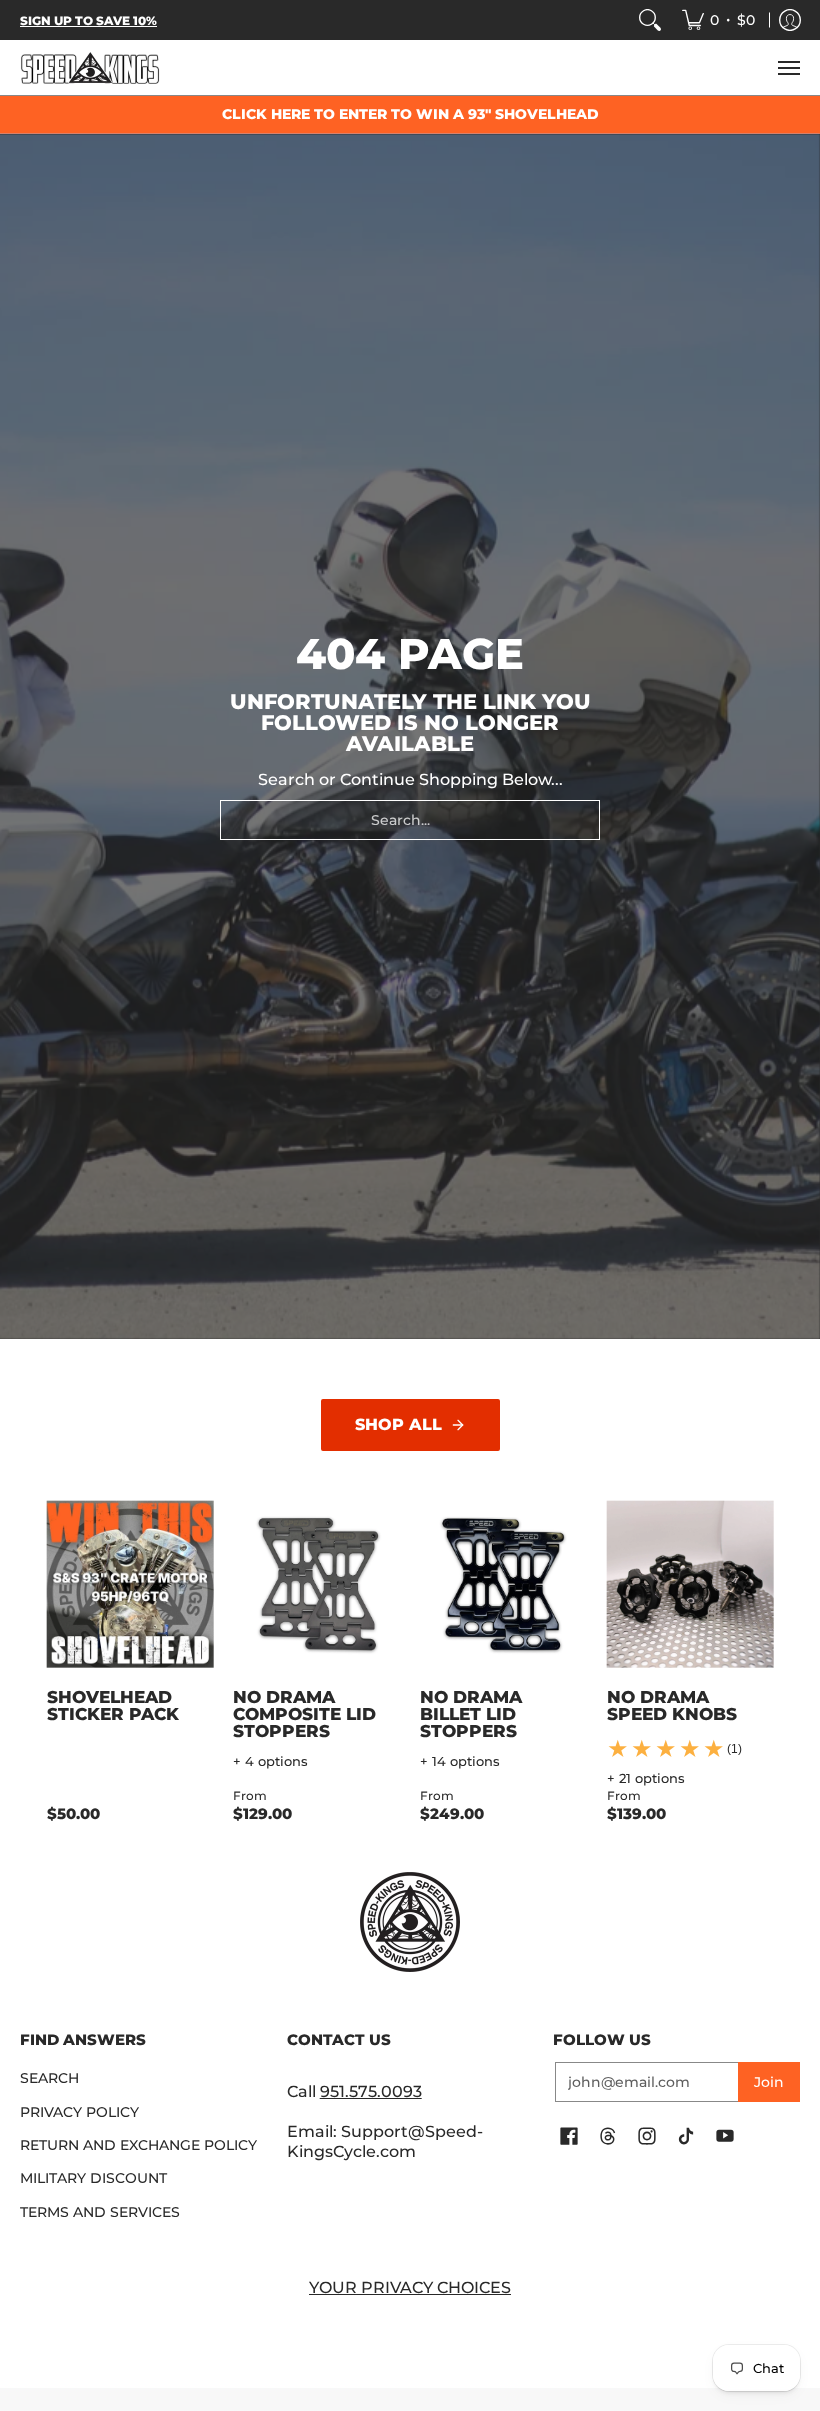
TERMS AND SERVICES (100, 2212)
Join (769, 2082)
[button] (569, 2137)
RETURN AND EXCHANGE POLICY (138, 2145)
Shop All (398, 1424)
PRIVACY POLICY (79, 2112)
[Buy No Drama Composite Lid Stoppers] (316, 1584)
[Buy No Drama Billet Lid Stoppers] (503, 1584)
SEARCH (49, 2078)
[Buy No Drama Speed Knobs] (690, 1584)
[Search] (650, 20)
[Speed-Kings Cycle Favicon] (410, 1922)
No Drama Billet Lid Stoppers (471, 1713)
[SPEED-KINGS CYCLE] (90, 67)
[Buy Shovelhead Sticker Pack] (130, 1584)
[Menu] (788, 67)
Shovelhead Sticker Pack (113, 1705)
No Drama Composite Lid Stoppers (304, 1713)
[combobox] (410, 820)
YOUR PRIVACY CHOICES (410, 2287)
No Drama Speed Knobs (672, 1705)
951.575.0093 (371, 2091)
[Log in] (790, 20)
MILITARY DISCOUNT (93, 2178)
